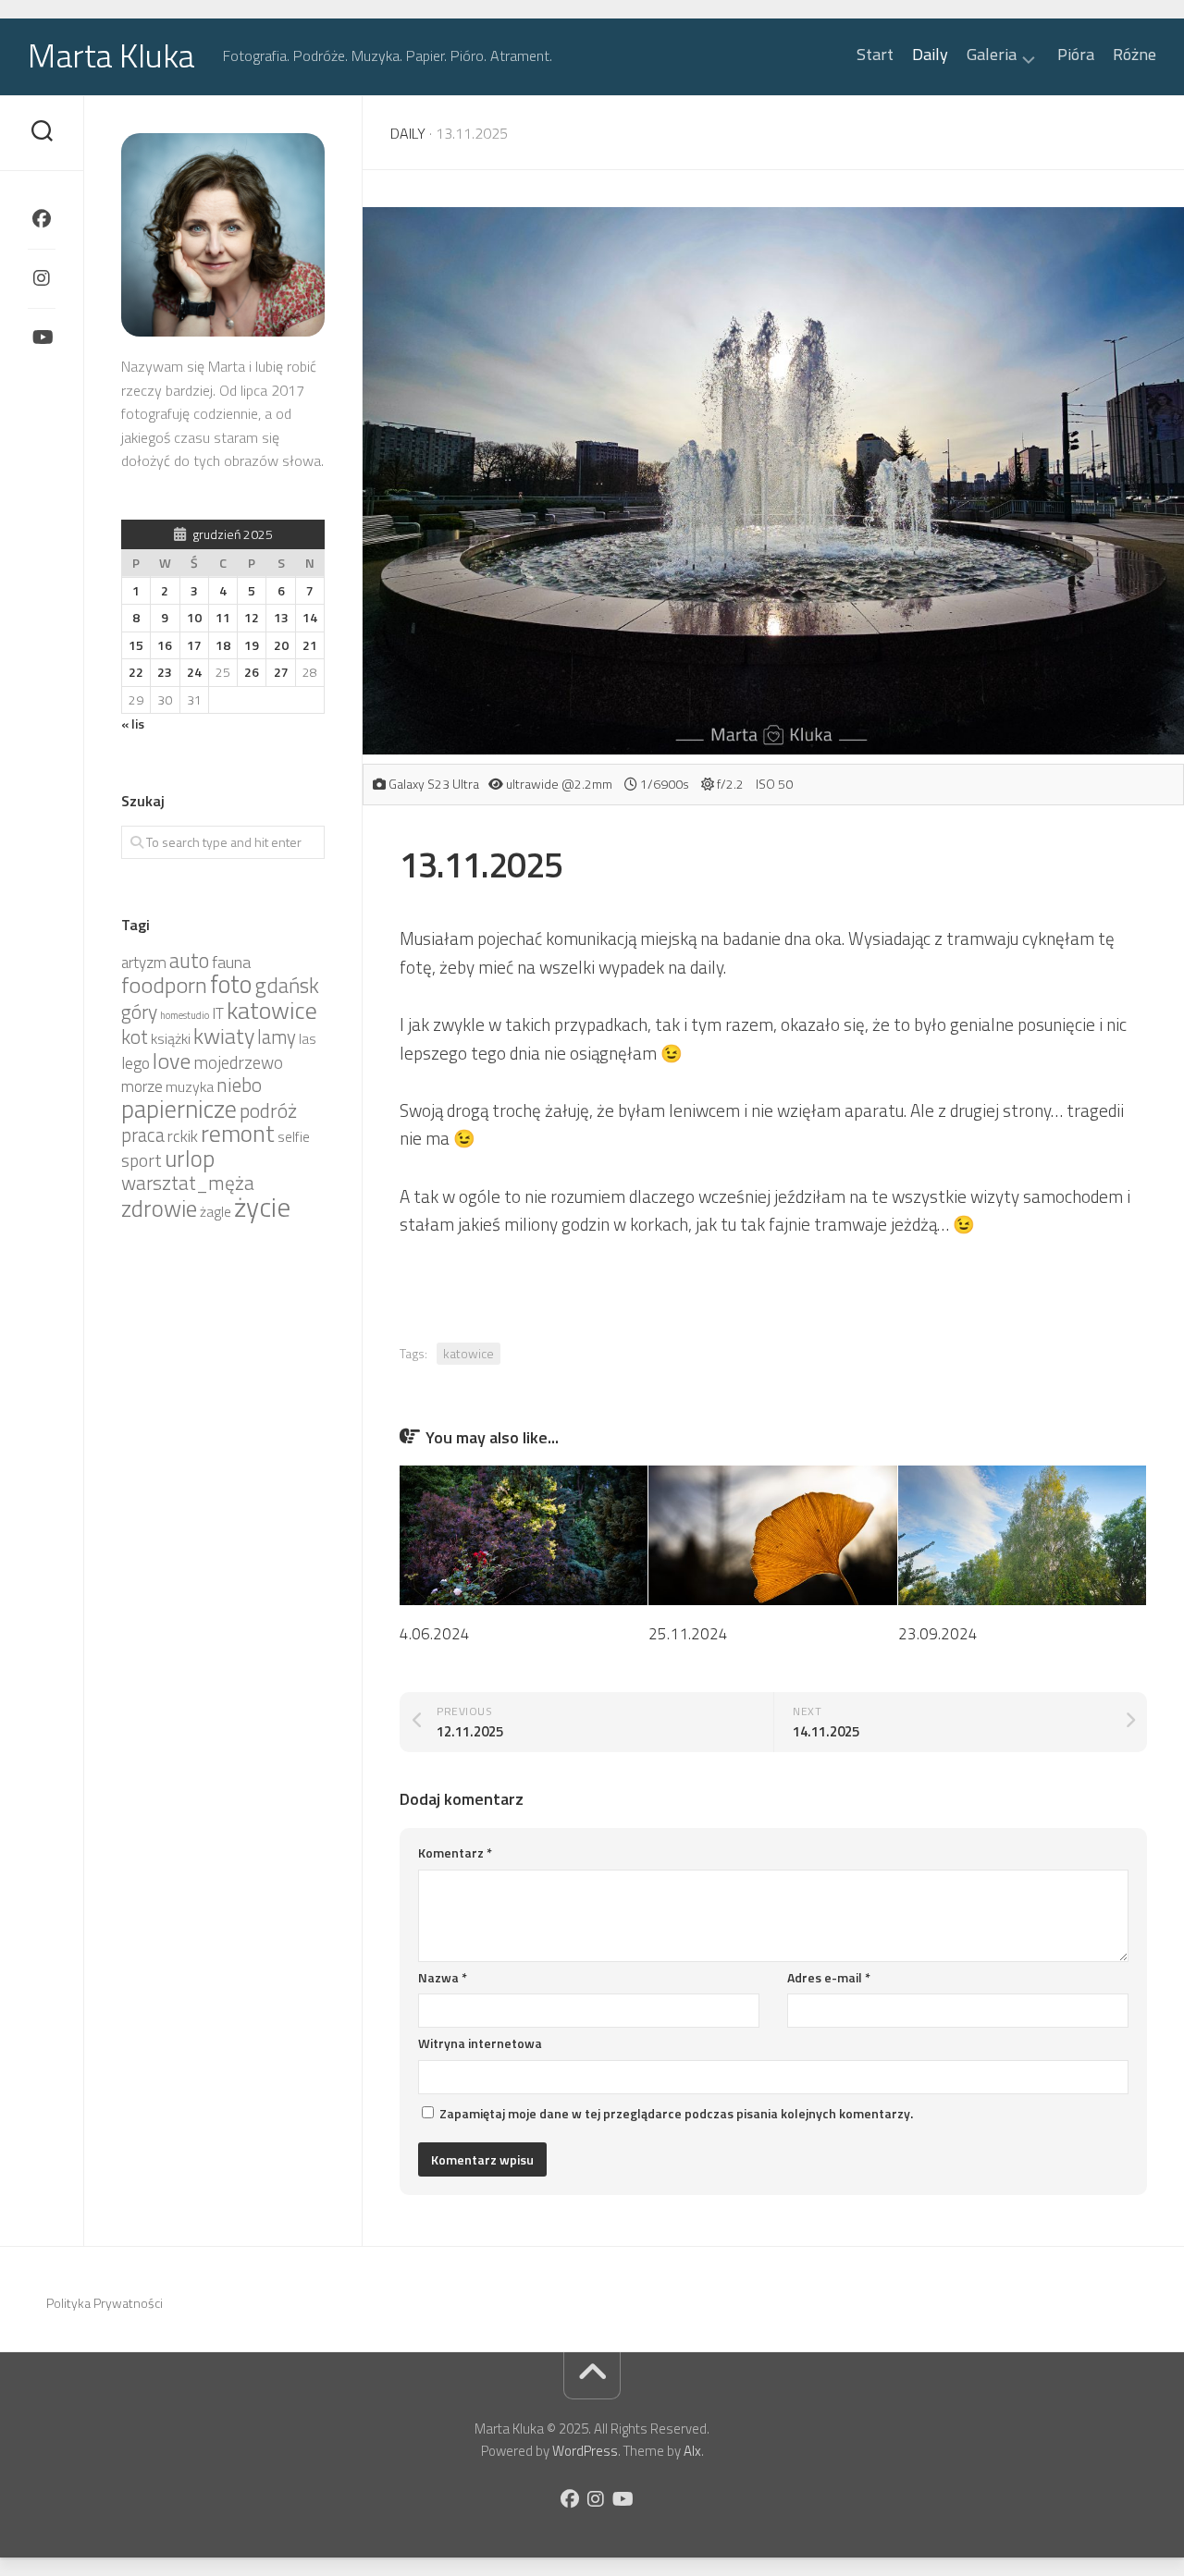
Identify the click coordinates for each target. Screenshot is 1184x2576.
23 (165, 672)
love (172, 1061)
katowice (469, 1353)
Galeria (992, 56)
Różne (1135, 55)
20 (281, 645)
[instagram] (42, 278)
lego (136, 1063)
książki (171, 1038)
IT (218, 1013)
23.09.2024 (938, 1634)
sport (142, 1160)
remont (238, 1133)
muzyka (190, 1086)
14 (310, 617)
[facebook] (42, 219)
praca (143, 1135)
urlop (190, 1159)
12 (252, 617)
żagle (216, 1212)
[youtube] (42, 337)
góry (139, 1012)
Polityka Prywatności (105, 2303)
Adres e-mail (829, 1977)
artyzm (144, 963)
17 (194, 645)
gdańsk (287, 985)
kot (135, 1037)
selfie (294, 1137)
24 (194, 672)
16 (165, 645)
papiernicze (179, 1109)
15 (136, 645)
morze (142, 1086)
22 (136, 672)
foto (231, 984)
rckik (183, 1136)
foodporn (164, 985)
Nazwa (443, 1977)
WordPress (585, 2451)
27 (281, 672)
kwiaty (224, 1036)
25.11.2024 (688, 1634)
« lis (133, 724)
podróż (268, 1110)
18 (223, 645)
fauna (231, 962)
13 (281, 617)
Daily (930, 55)
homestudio (185, 1015)
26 (252, 672)
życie (262, 1207)
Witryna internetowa (480, 2043)
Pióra (1076, 55)
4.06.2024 (435, 1634)
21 (310, 645)
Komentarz (455, 1852)
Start (875, 55)
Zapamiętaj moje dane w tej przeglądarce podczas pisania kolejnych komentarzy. (676, 2113)
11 (223, 617)
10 (194, 617)
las (308, 1039)
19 (252, 645)
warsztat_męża (188, 1183)
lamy (277, 1037)
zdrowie (159, 1208)
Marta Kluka (111, 55)
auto (189, 960)
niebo (239, 1085)
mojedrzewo (238, 1062)
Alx (692, 2451)
